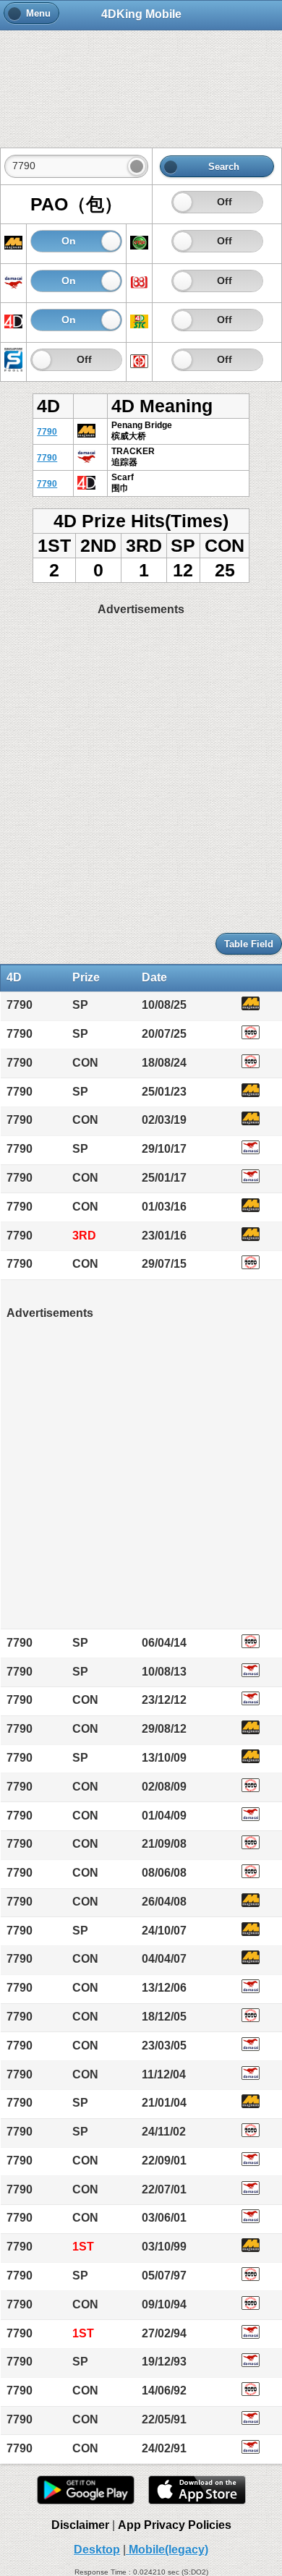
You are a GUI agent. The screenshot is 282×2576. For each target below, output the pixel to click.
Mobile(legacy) (167, 2550)
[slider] (183, 202)
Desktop (97, 2550)
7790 (47, 432)
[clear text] (137, 166)
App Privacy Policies (175, 2525)
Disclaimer (80, 2525)
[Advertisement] (141, 81)
